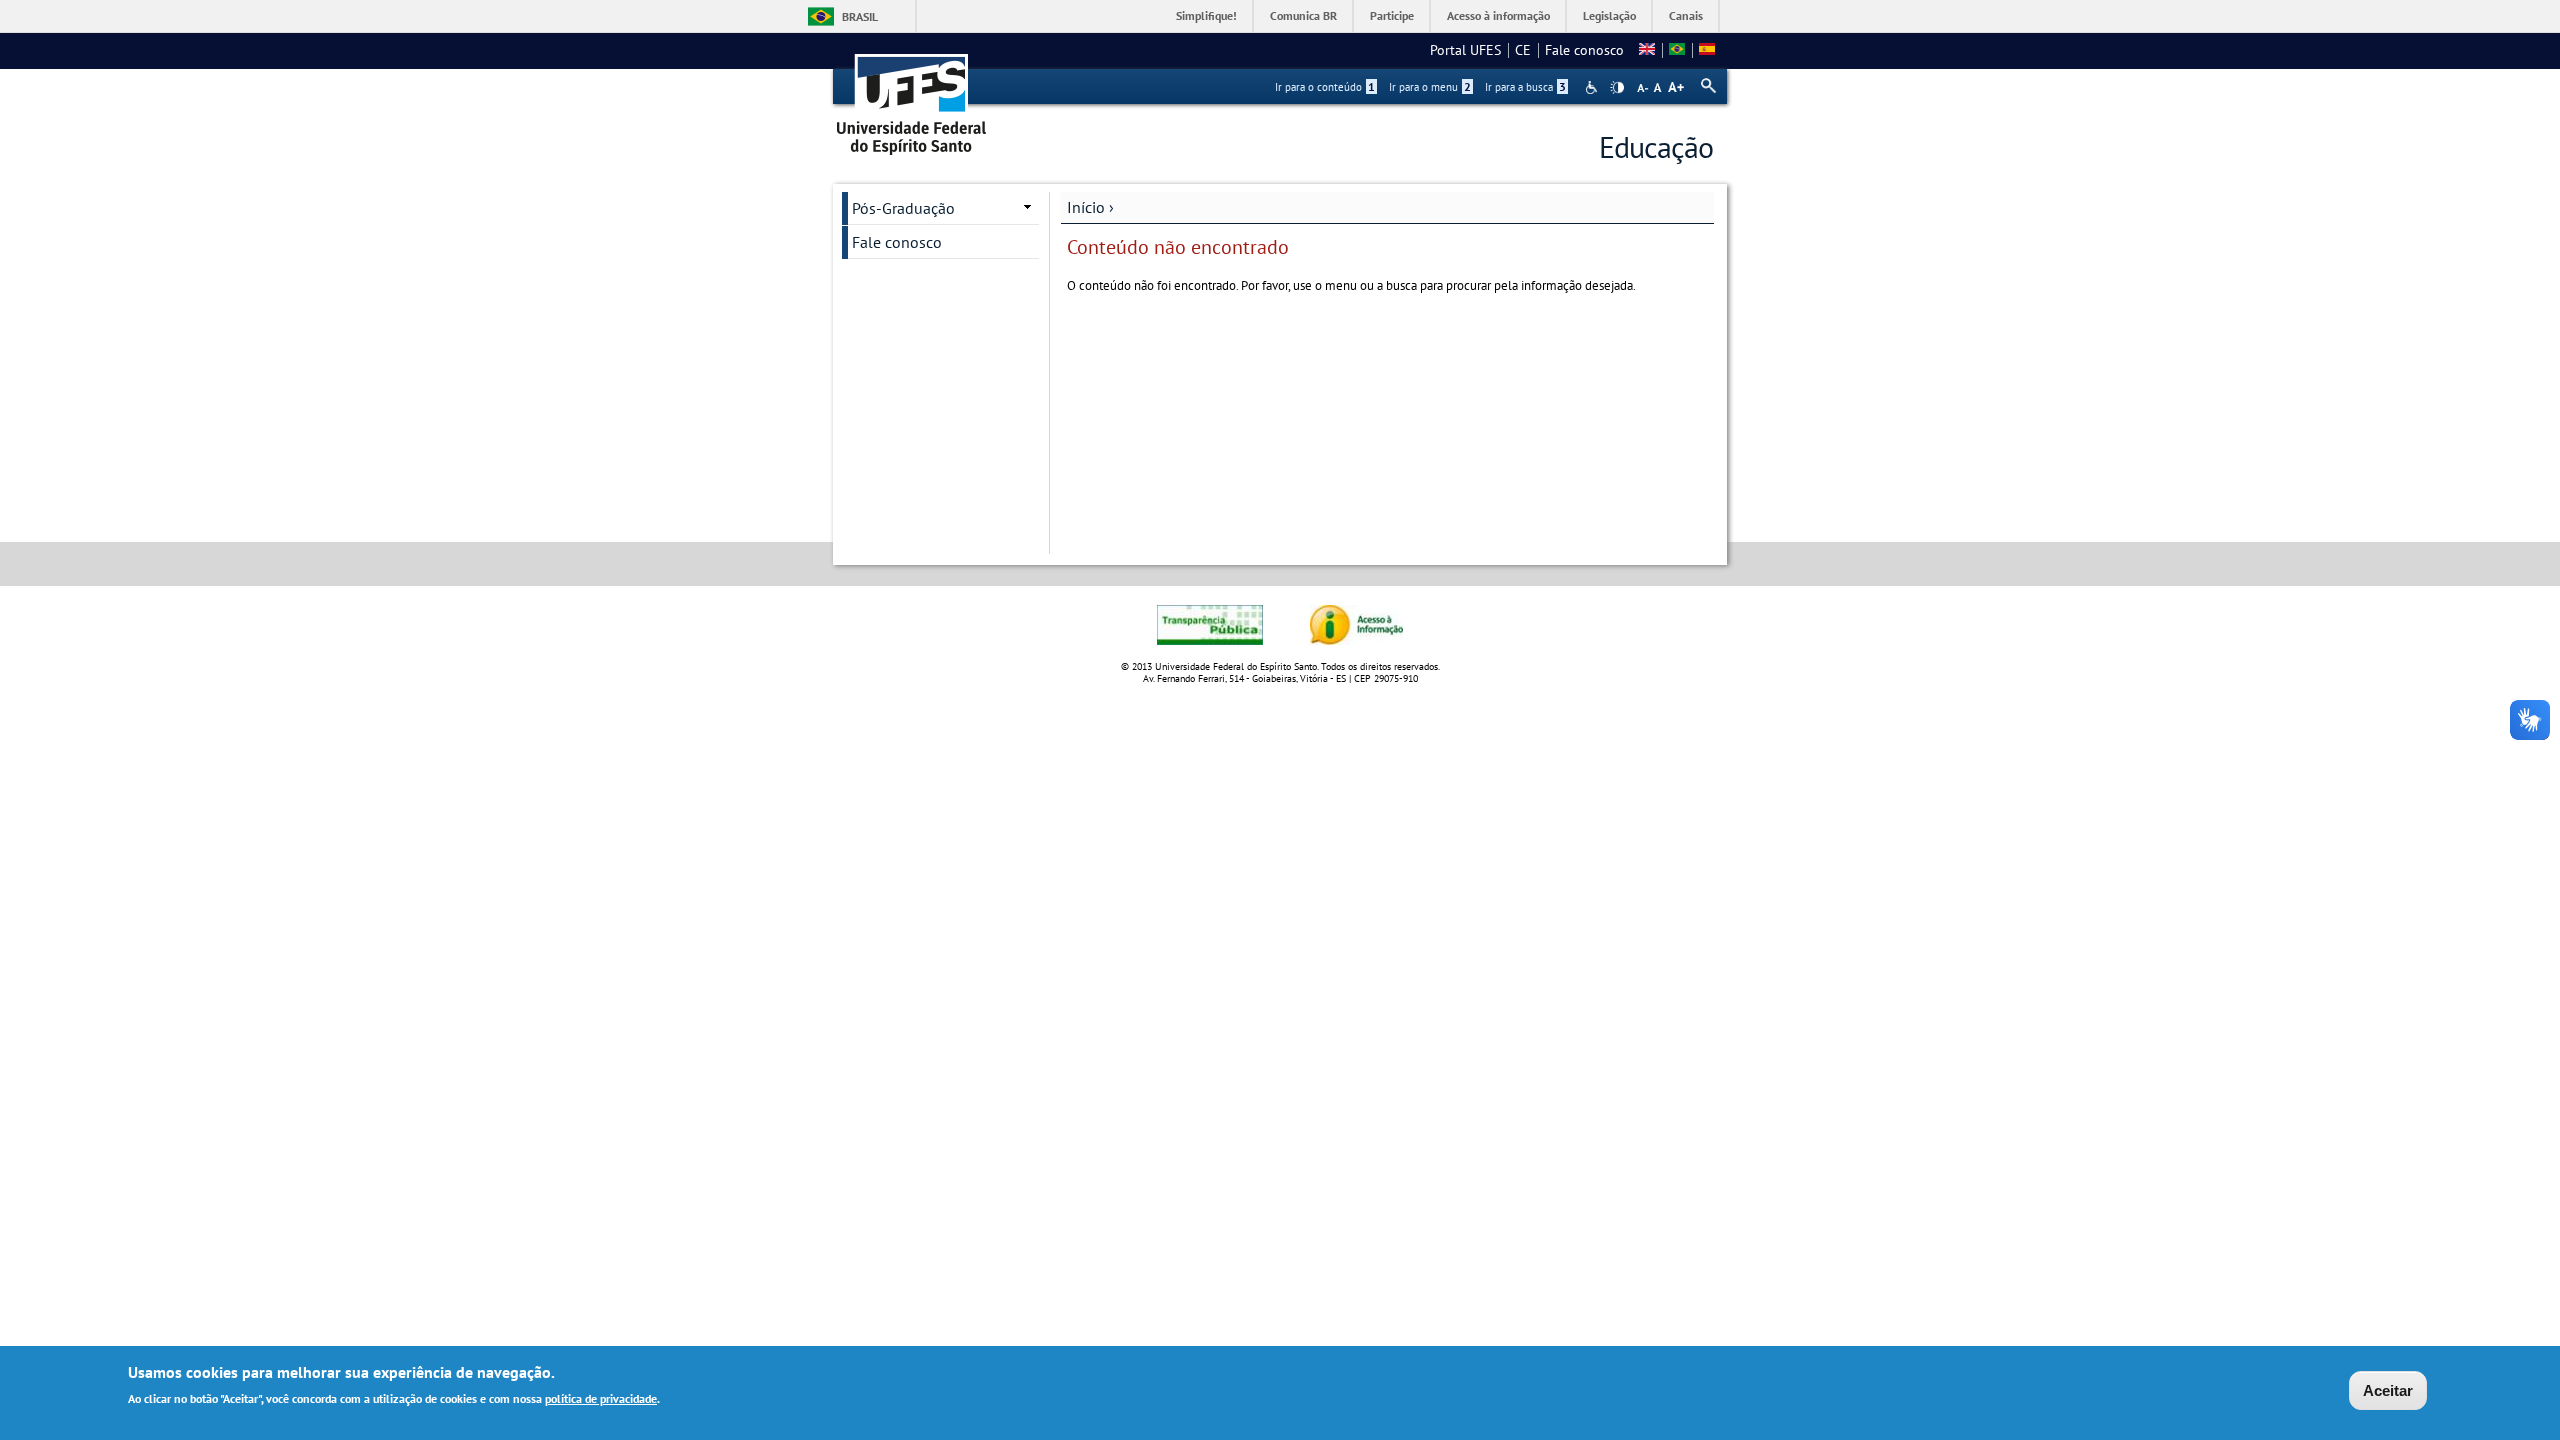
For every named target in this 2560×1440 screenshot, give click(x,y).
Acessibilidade (1593, 87)
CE (1523, 50)
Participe (1392, 15)
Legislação (1609, 15)
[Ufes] (912, 97)
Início (1086, 207)
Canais (1686, 15)
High (1617, 88)
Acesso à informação (1498, 15)
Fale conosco (1584, 50)
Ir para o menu (1430, 87)
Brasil (860, 16)
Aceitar (2388, 1390)
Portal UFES (1465, 50)
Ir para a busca (1525, 87)
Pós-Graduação (903, 208)
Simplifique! (1206, 15)
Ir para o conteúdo (1325, 87)
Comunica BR (1303, 15)
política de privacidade (601, 1398)
